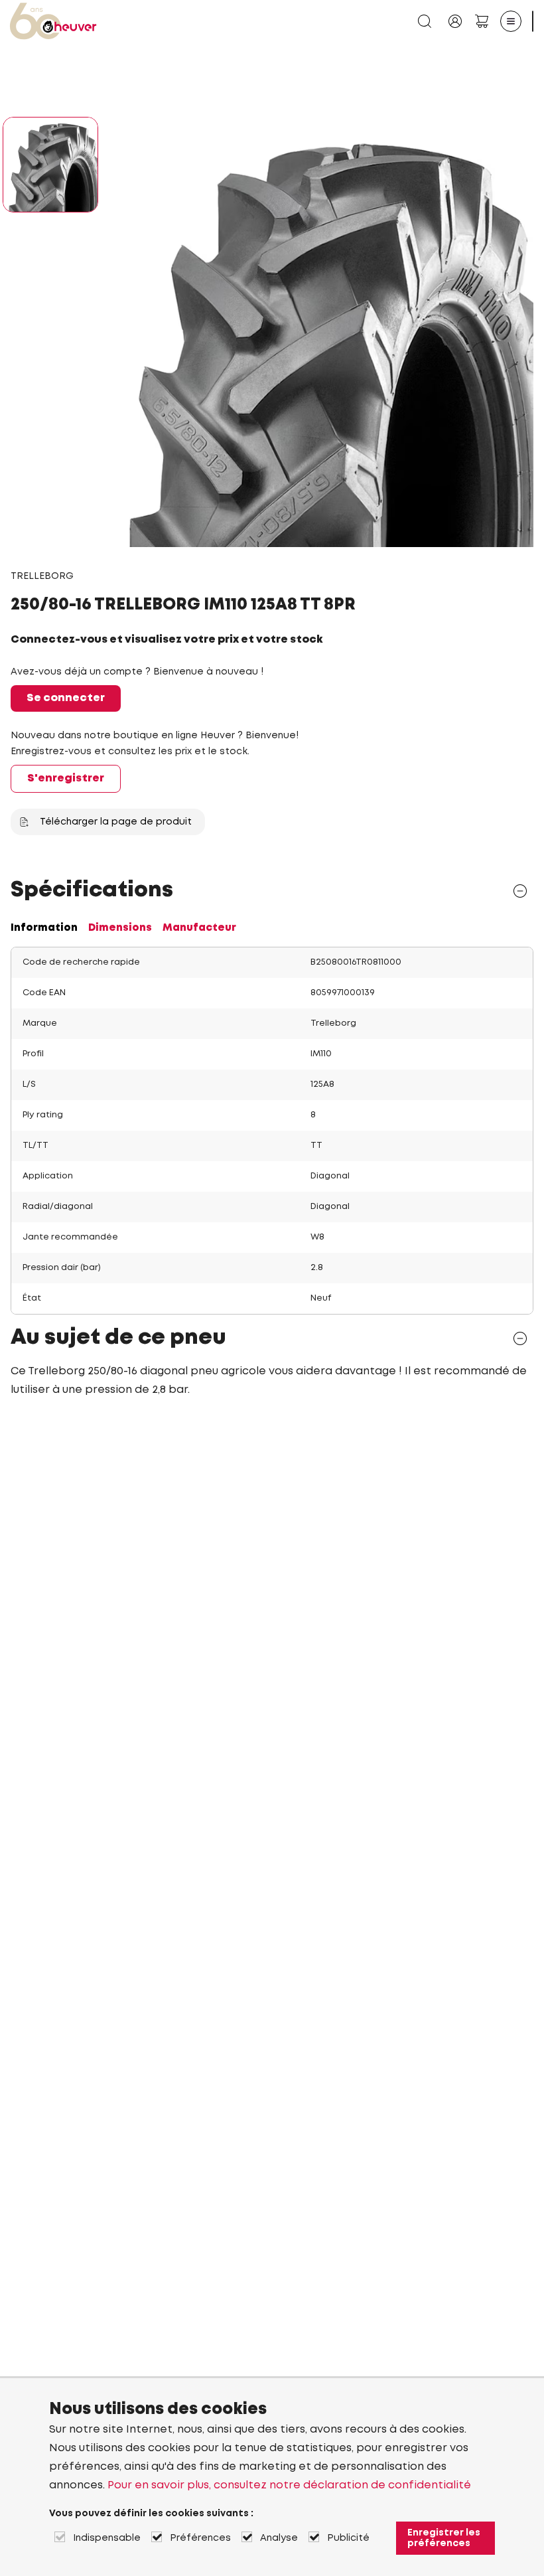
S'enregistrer (66, 778)
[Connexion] (455, 21)
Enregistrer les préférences (444, 2538)
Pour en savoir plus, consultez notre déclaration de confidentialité (289, 2485)
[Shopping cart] (482, 21)
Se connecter (66, 698)
